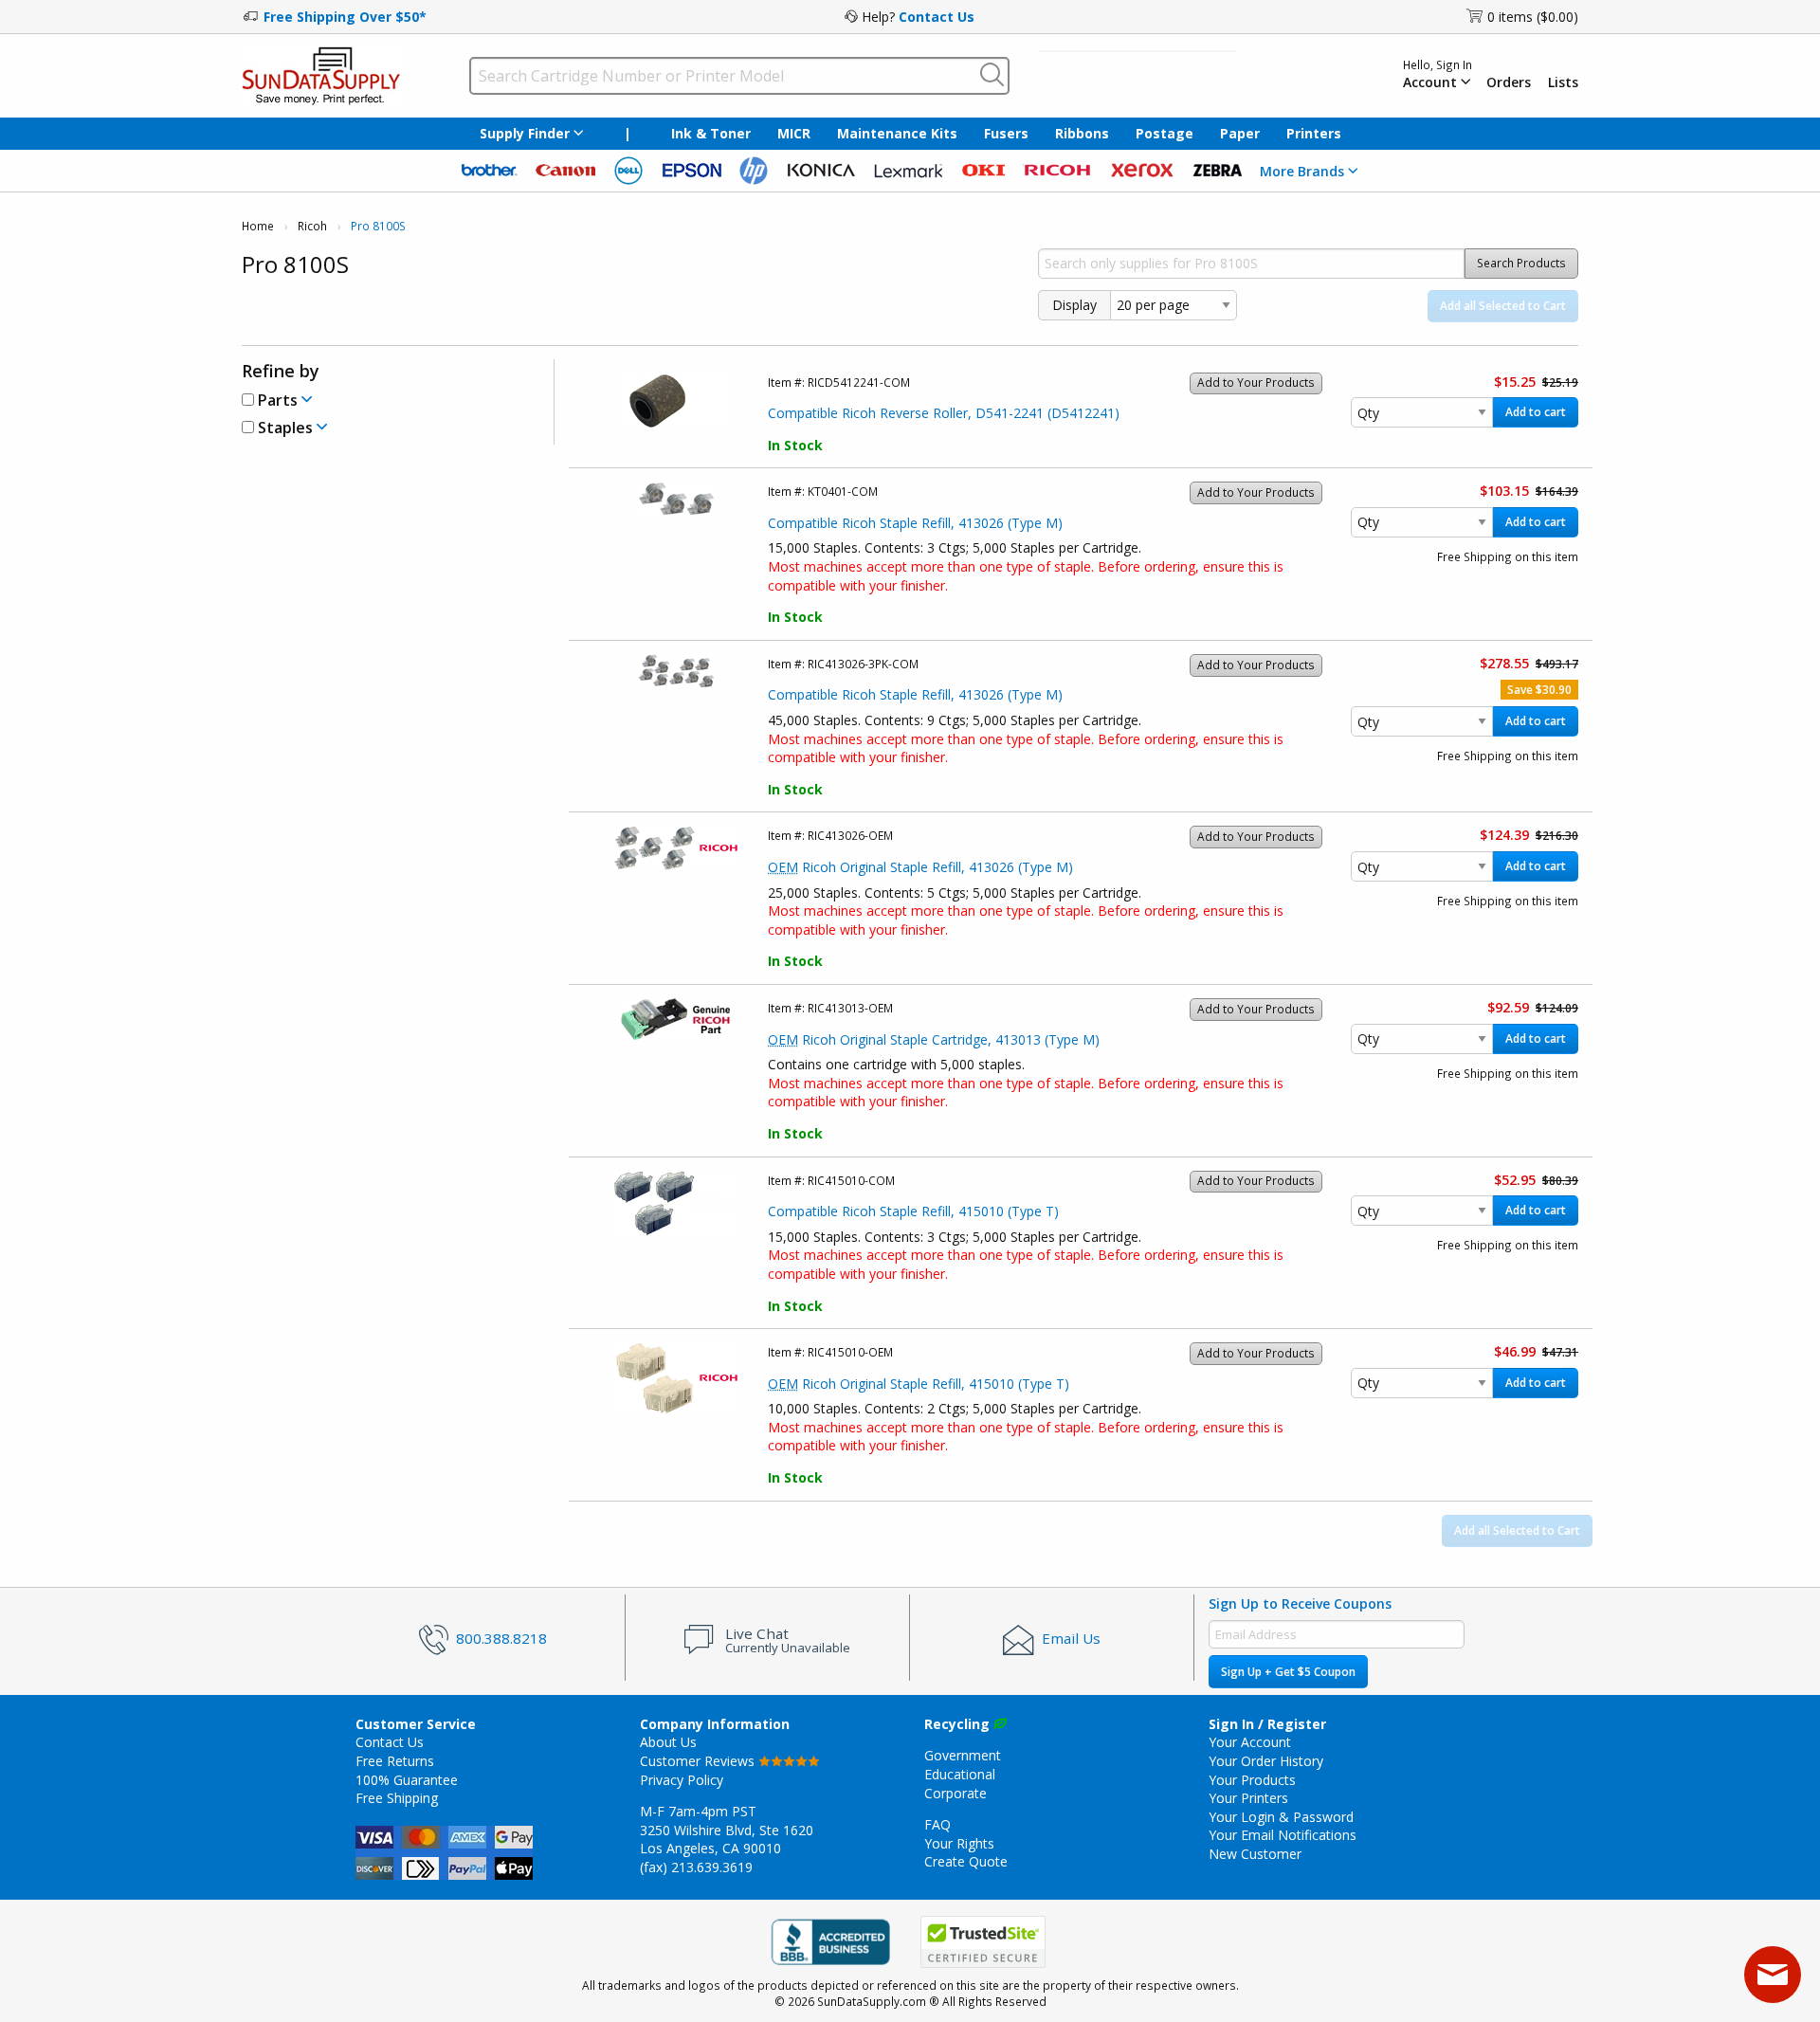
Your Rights (959, 1843)
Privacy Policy (682, 1780)
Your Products (1252, 1780)
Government (963, 1755)
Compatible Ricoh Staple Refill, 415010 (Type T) (913, 1211)
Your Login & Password (1281, 1817)
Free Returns (395, 1761)
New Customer (1255, 1854)
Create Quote (966, 1861)
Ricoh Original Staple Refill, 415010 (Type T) (919, 1384)
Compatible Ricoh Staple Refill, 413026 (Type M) (915, 523)
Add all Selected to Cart (1503, 306)
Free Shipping (397, 1798)
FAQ (937, 1824)
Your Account (1250, 1742)
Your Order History (1266, 1761)
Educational (960, 1774)
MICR (794, 133)
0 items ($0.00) (1533, 17)
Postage (1165, 133)
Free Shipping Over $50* (345, 17)
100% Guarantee (407, 1780)
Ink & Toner (711, 133)
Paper (1240, 133)
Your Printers (1248, 1798)
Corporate (955, 1793)
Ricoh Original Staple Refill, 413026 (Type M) (920, 867)
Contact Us (937, 17)
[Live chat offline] (1773, 1975)
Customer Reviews (699, 1761)
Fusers (1006, 133)
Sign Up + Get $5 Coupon (1288, 1672)
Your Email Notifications (1283, 1835)
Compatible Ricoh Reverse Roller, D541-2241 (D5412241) (944, 413)
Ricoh (312, 226)
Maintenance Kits (897, 133)
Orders (1509, 82)
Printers (1314, 133)
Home (258, 226)
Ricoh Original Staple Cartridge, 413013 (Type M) (934, 1039)
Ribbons (1082, 133)
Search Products (1521, 263)
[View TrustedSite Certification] (983, 1942)
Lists (1563, 82)
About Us (668, 1742)
